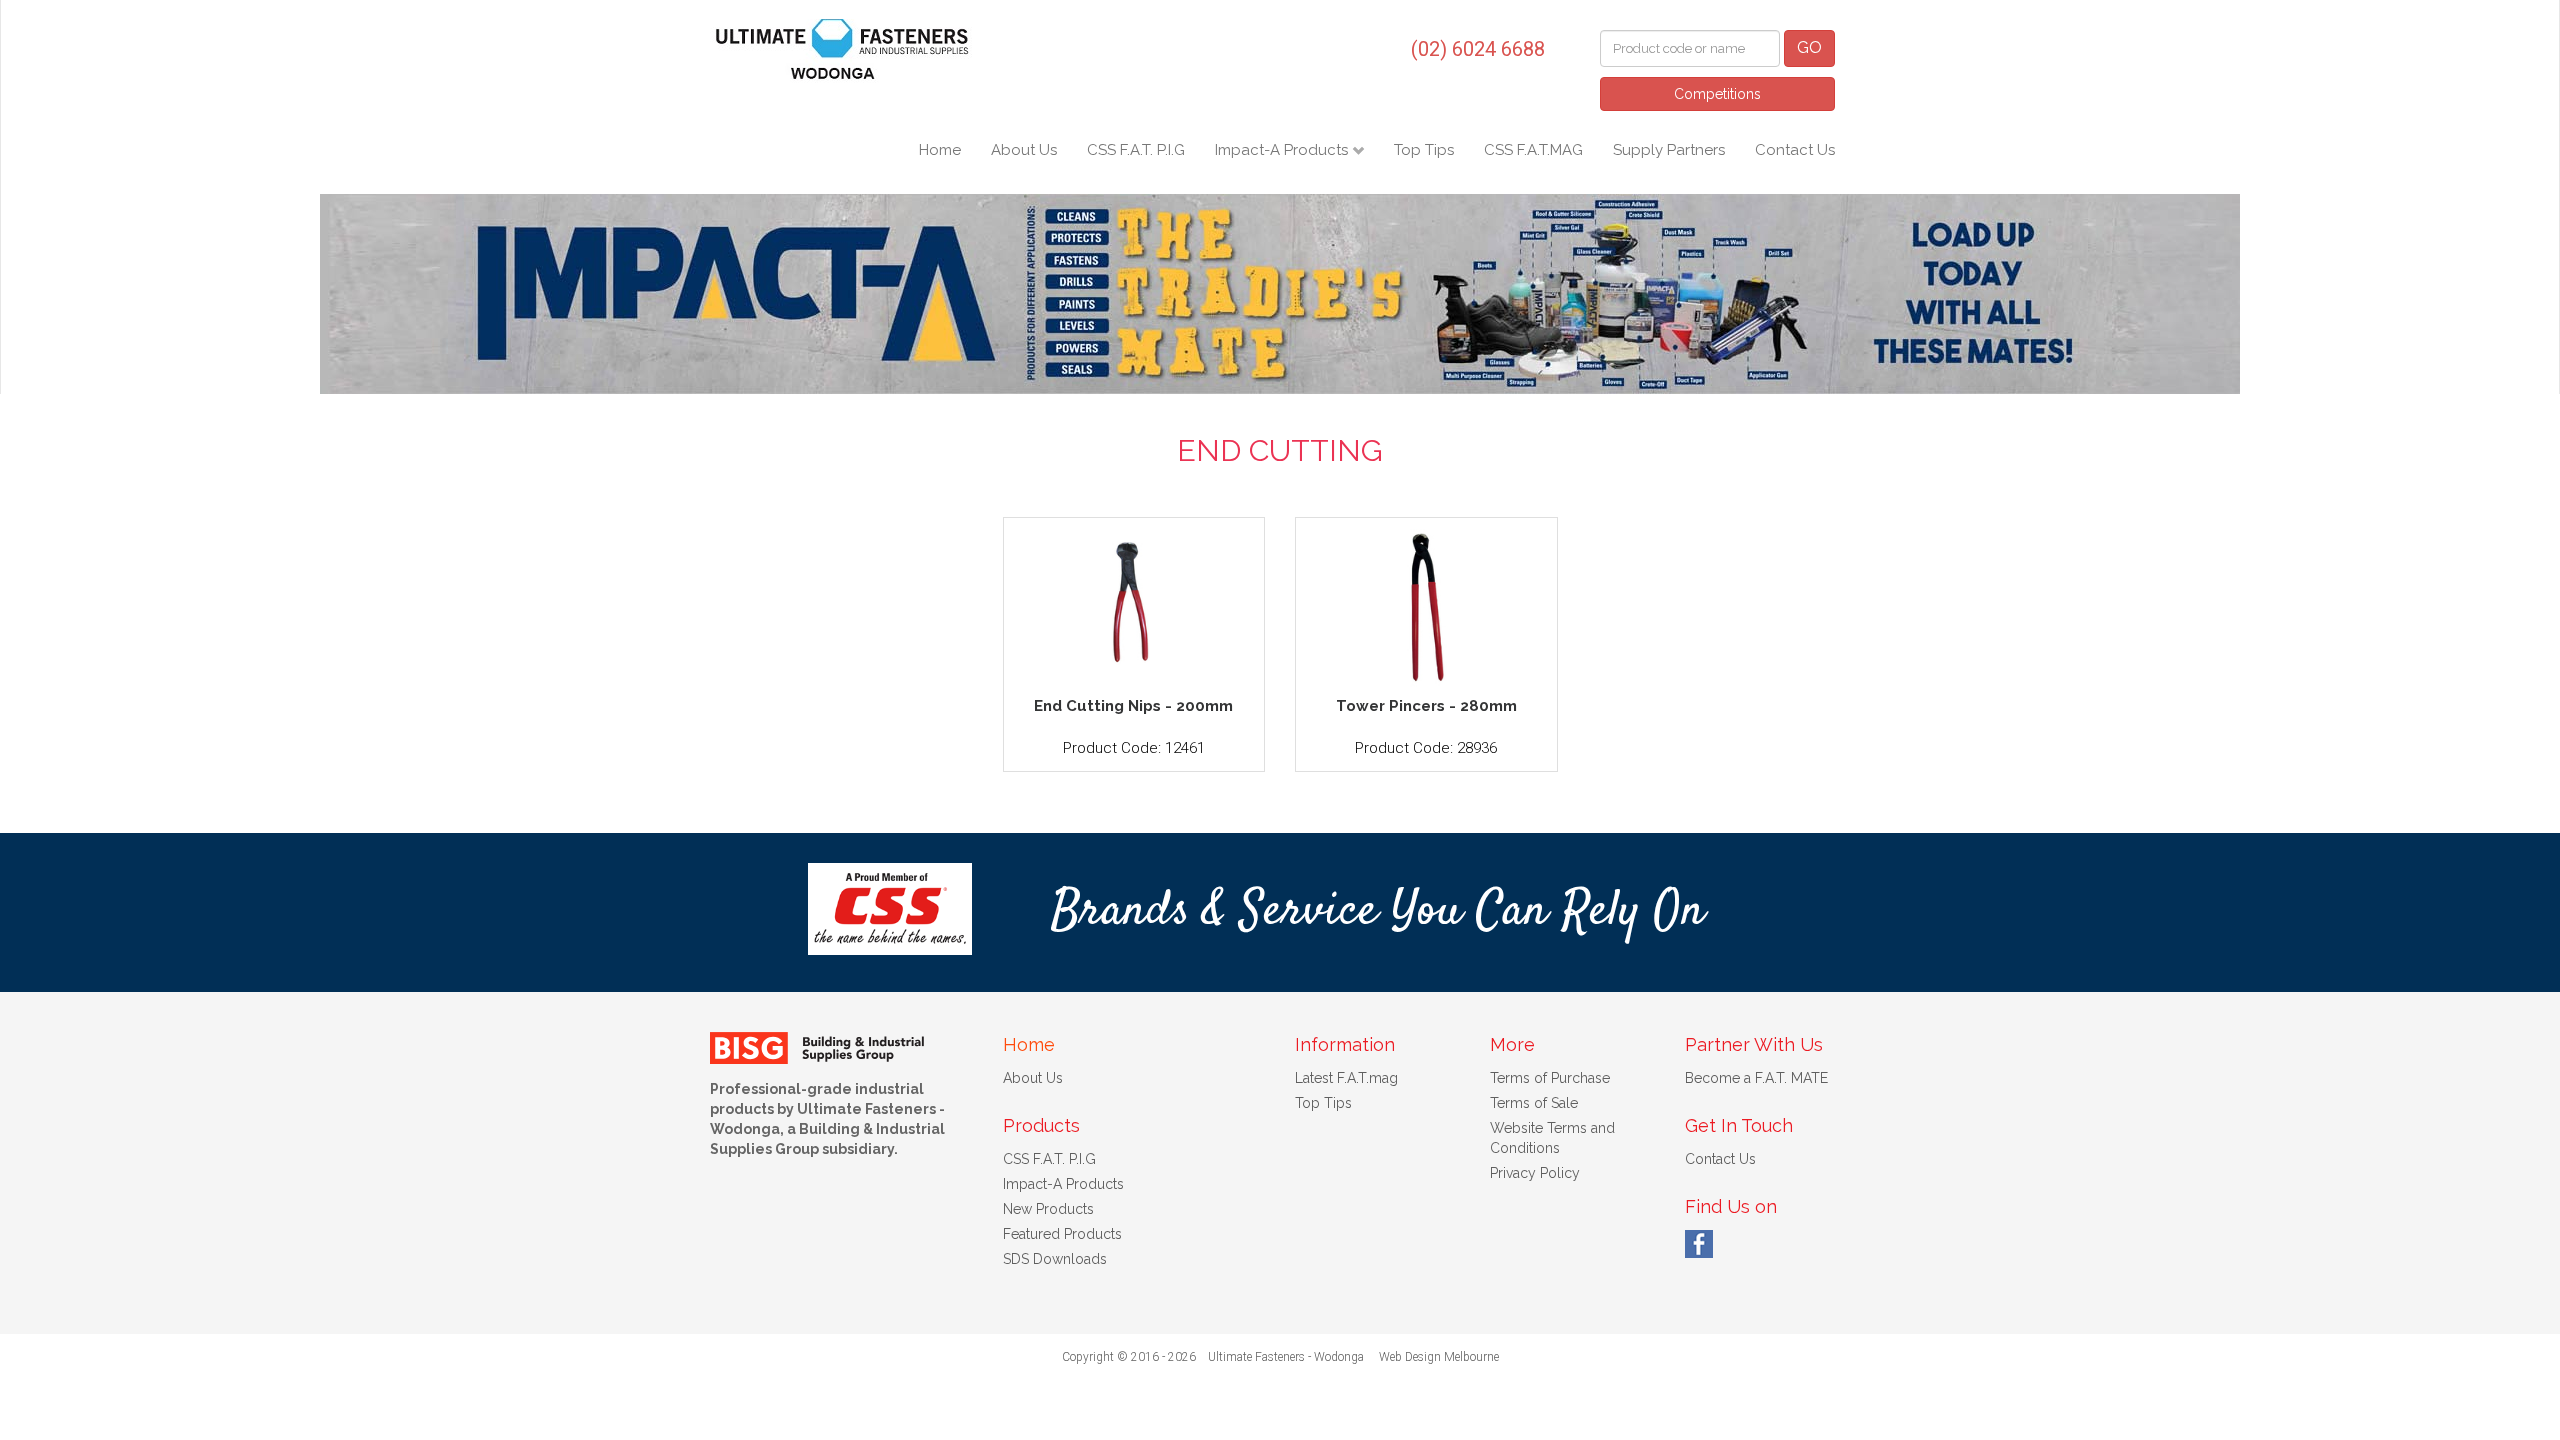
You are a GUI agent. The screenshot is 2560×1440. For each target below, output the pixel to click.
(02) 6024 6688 (1478, 49)
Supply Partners (1669, 150)
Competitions (1717, 94)
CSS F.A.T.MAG (1533, 150)
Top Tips (1424, 150)
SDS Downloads (1055, 1259)
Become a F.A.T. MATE (1756, 1078)
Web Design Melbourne (1439, 1357)
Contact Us (1795, 150)
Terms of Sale (1534, 1103)
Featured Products (1062, 1234)
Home (940, 150)
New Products (1048, 1209)
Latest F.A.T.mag (1346, 1078)
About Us (1024, 150)
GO (1809, 47)
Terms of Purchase (1550, 1078)
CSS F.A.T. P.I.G (1136, 150)
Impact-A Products (1283, 150)
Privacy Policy (1535, 1173)
